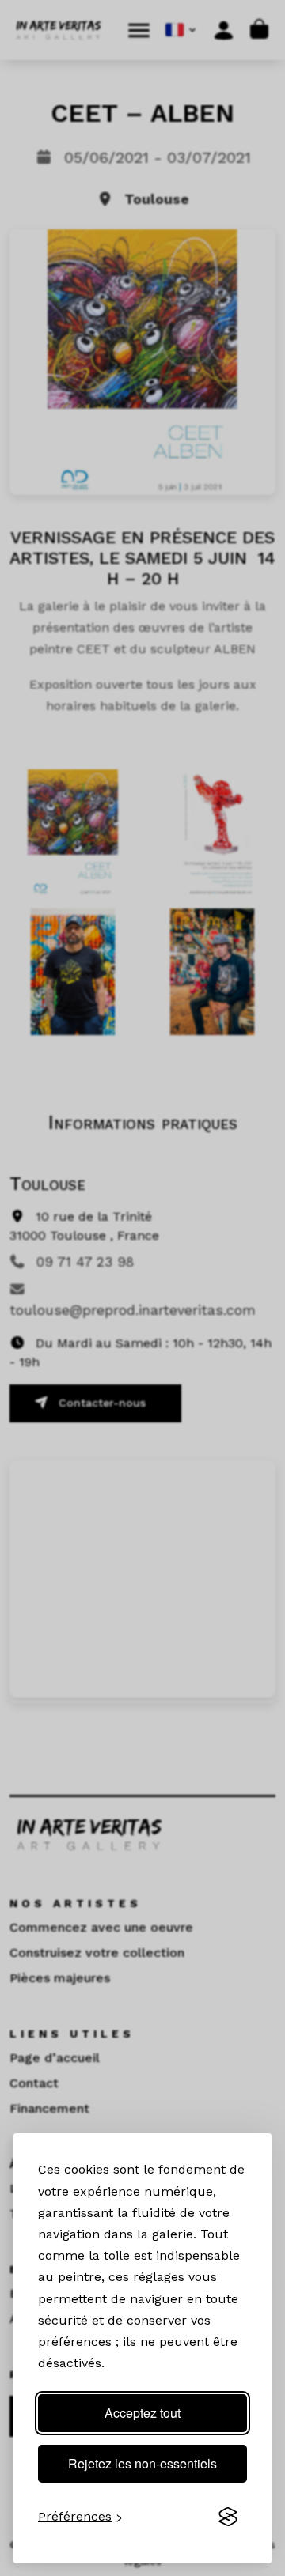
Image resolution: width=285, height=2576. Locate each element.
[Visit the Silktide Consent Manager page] (228, 2517)
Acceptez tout (142, 2413)
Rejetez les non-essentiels (142, 2463)
